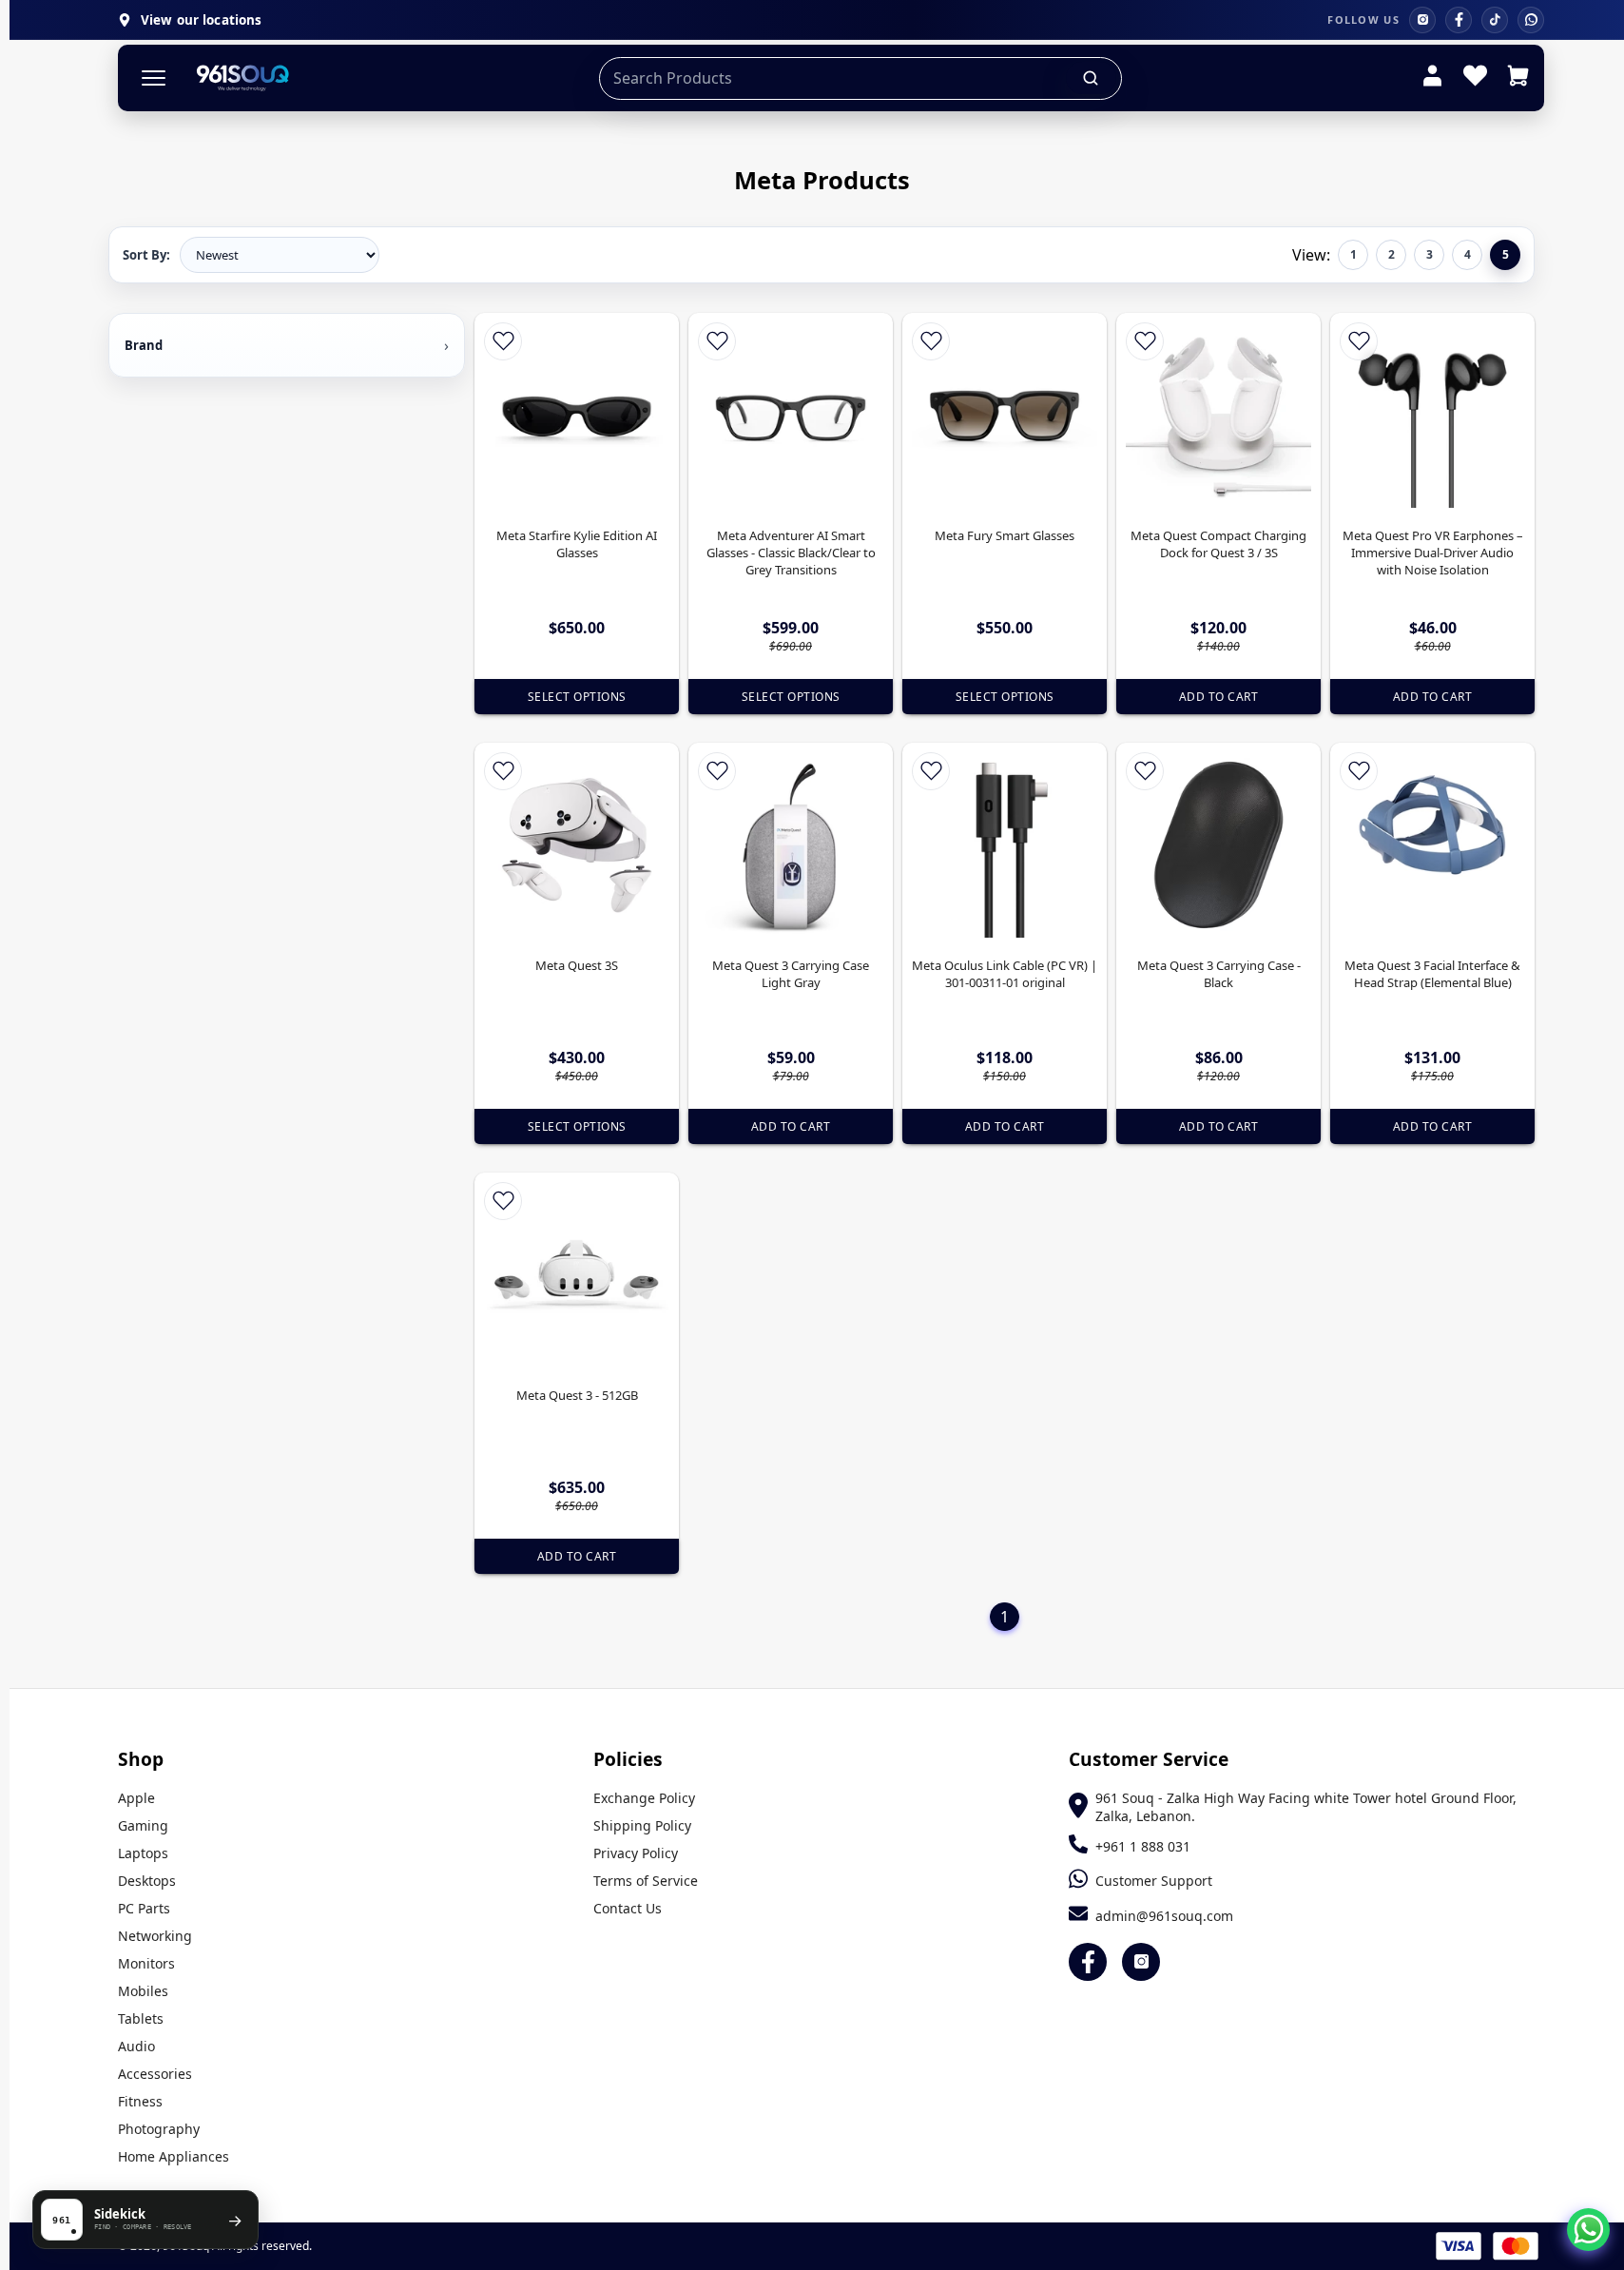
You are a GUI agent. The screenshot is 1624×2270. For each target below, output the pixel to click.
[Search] (1092, 78)
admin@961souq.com (1164, 1916)
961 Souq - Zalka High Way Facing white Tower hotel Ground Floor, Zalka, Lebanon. (1306, 1807)
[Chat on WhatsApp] (1588, 2230)
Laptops (143, 1853)
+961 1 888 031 (1143, 1846)
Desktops (147, 1881)
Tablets (141, 2018)
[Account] (1432, 78)
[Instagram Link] (1141, 1962)
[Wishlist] (1475, 78)
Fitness (140, 2101)
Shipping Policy (642, 1825)
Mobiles (143, 1991)
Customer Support (1154, 1881)
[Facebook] (1459, 20)
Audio (136, 2046)
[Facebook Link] (1088, 1962)
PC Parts (144, 1908)
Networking (155, 1936)
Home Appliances (174, 2156)
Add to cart (1219, 697)
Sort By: (146, 255)
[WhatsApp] (1531, 20)
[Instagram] (1422, 20)
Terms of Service (646, 1881)
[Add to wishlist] (503, 341)
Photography (159, 2129)
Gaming (143, 1825)
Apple (136, 1798)
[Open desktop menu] (154, 78)
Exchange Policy (644, 1798)
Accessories (155, 2074)
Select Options (577, 697)
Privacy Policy (636, 1853)
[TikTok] (1495, 20)
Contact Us (628, 1908)
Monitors (146, 1963)
